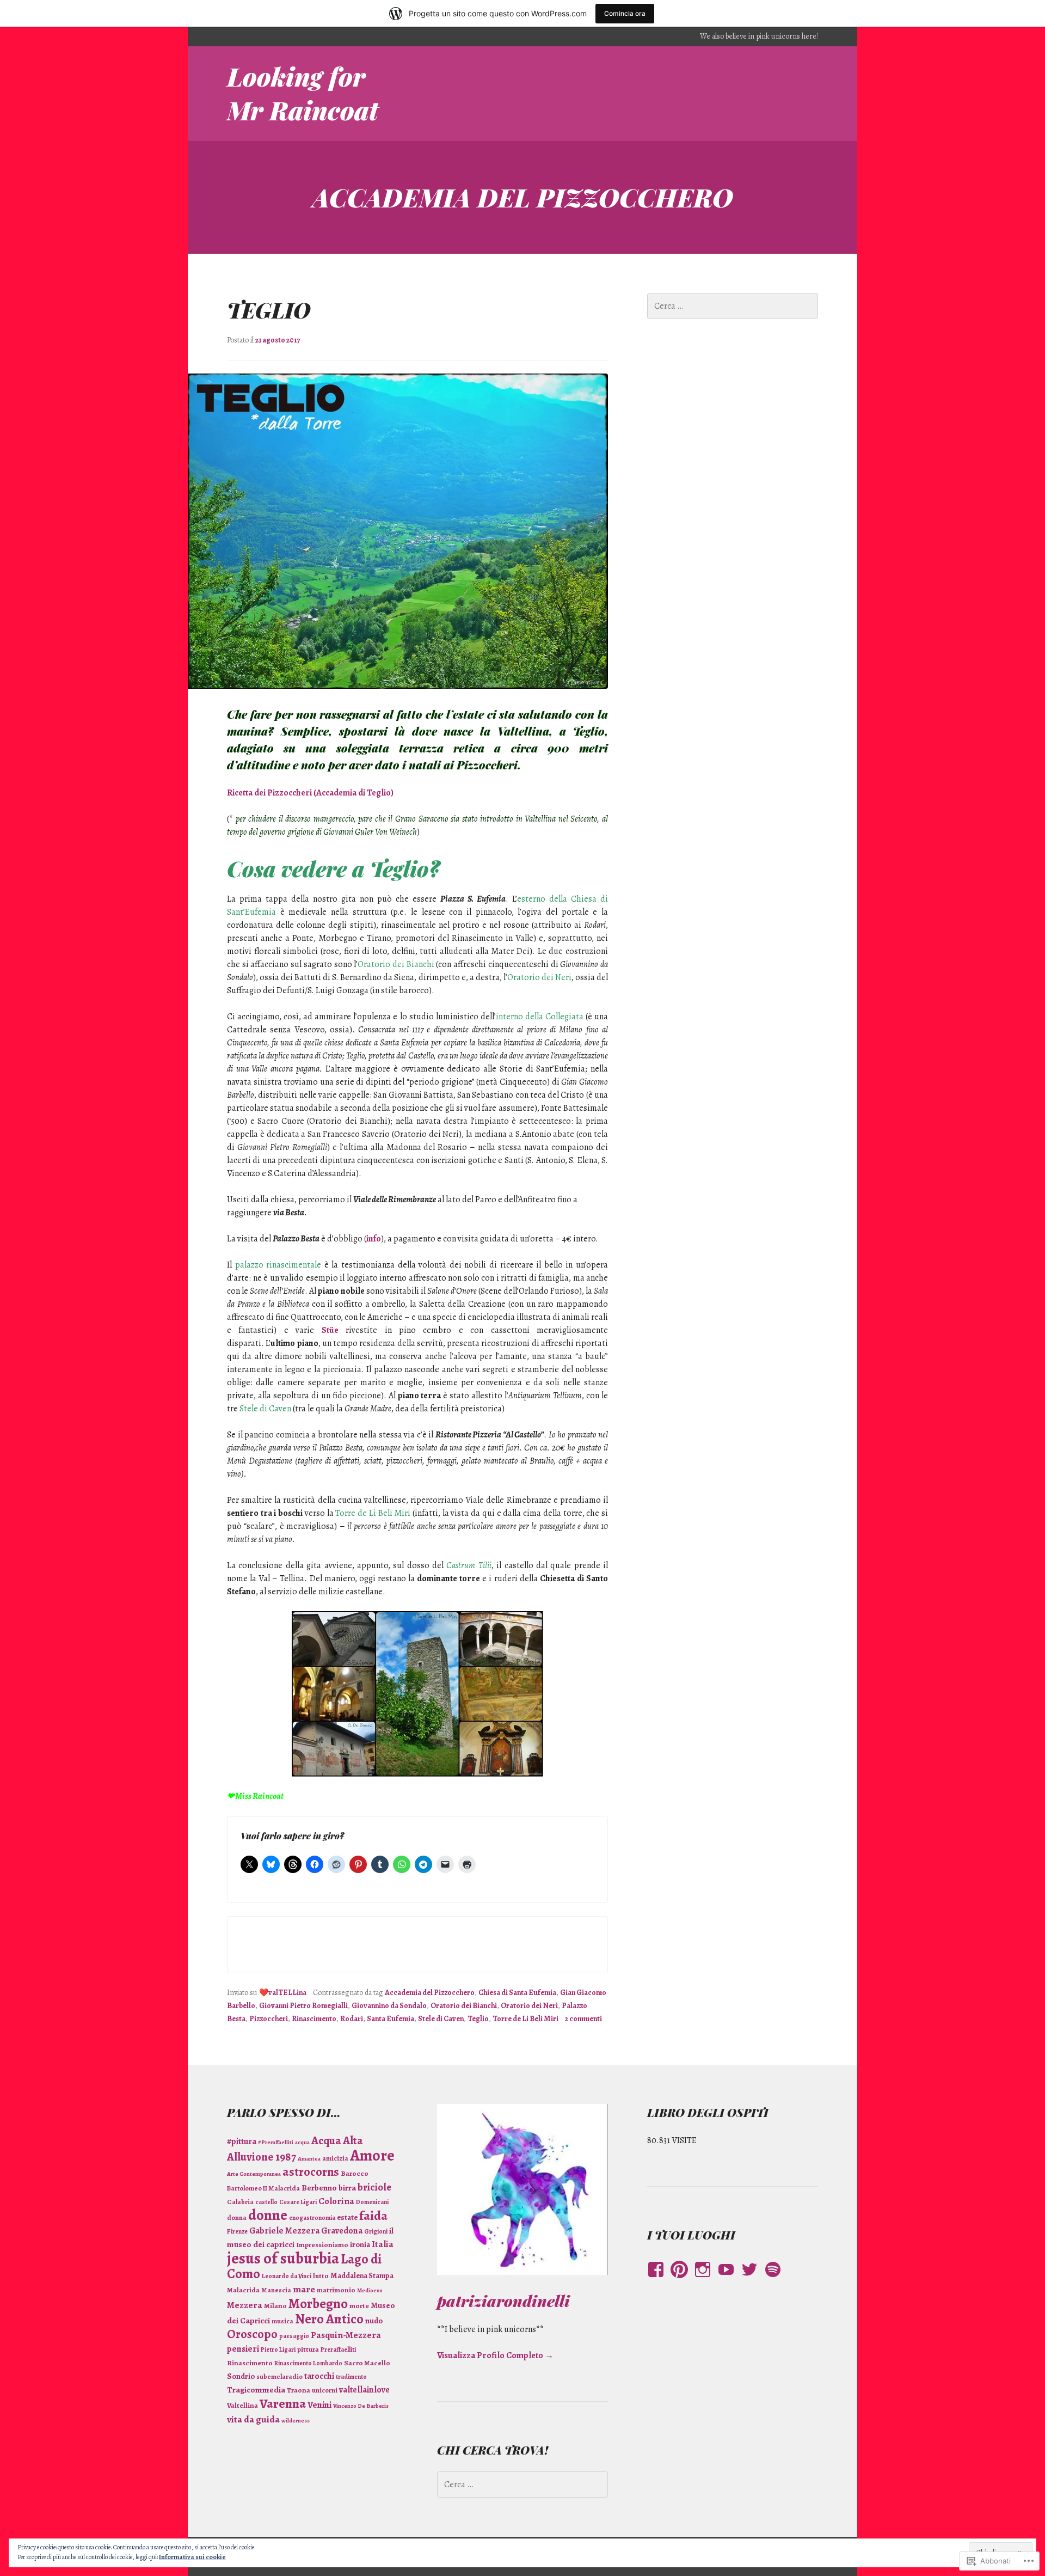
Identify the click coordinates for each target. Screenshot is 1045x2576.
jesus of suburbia (283, 2258)
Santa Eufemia (391, 2019)
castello (266, 2202)
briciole (374, 2187)
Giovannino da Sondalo (389, 2006)
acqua (302, 2142)
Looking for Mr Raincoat (303, 93)
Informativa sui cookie (192, 2557)
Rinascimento (314, 2019)
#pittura (242, 2141)
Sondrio (241, 2376)
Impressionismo (322, 2245)
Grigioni (376, 2231)
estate (347, 2217)
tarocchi (319, 2376)
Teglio (269, 310)
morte (359, 2306)
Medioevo (370, 2290)
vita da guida (253, 2419)
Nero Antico (329, 2319)
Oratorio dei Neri (529, 2006)
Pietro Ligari (278, 2349)
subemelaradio (279, 2376)
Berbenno (319, 2188)
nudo (374, 2321)
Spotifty (772, 2280)
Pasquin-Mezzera (346, 2335)
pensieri (243, 2349)
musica (282, 2321)
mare (304, 2289)
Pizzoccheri (269, 2019)
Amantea (309, 2159)
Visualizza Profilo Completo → (495, 2355)
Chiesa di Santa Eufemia (517, 1993)
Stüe (330, 1330)
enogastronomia (312, 2218)
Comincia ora (625, 13)
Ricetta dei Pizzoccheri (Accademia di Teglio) (310, 793)
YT (723, 2280)
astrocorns (311, 2172)
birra (347, 2188)
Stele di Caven (441, 2019)
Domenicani (372, 2202)
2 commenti (583, 2019)
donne (268, 2215)
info (374, 1239)
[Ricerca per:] (733, 306)
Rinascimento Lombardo (308, 2363)
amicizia (335, 2158)
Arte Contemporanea (254, 2174)
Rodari (352, 2019)
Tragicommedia (256, 2390)
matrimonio (336, 2290)
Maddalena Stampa (362, 2276)
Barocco (355, 2174)
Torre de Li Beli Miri (525, 2019)
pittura (308, 2349)
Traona (299, 2390)
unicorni (325, 2390)
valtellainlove (364, 2390)
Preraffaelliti (338, 2349)
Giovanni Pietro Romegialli (303, 2006)
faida (373, 2216)
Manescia (276, 2290)
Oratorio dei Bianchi (464, 2006)
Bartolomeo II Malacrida (263, 2188)
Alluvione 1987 (262, 2157)
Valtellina (242, 2406)
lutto (321, 2276)
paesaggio (294, 2336)
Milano (275, 2306)
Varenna (283, 2403)
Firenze (237, 2231)
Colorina (336, 2201)
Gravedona (342, 2231)
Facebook (653, 2280)
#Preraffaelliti (276, 2142)
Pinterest (679, 2280)
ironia (360, 2244)
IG (700, 2280)
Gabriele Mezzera (284, 2231)
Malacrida (243, 2290)
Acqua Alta (337, 2140)
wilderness (296, 2421)
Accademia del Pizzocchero (430, 1993)
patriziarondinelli (503, 2300)
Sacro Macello (367, 2363)
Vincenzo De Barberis (361, 2406)
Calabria (240, 2202)
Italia (383, 2244)
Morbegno (318, 2304)
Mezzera (245, 2305)
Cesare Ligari (298, 2202)
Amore (372, 2155)
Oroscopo (252, 2334)
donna (237, 2217)
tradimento (351, 2377)
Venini (319, 2405)
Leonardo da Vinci (287, 2276)
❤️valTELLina (283, 1993)
